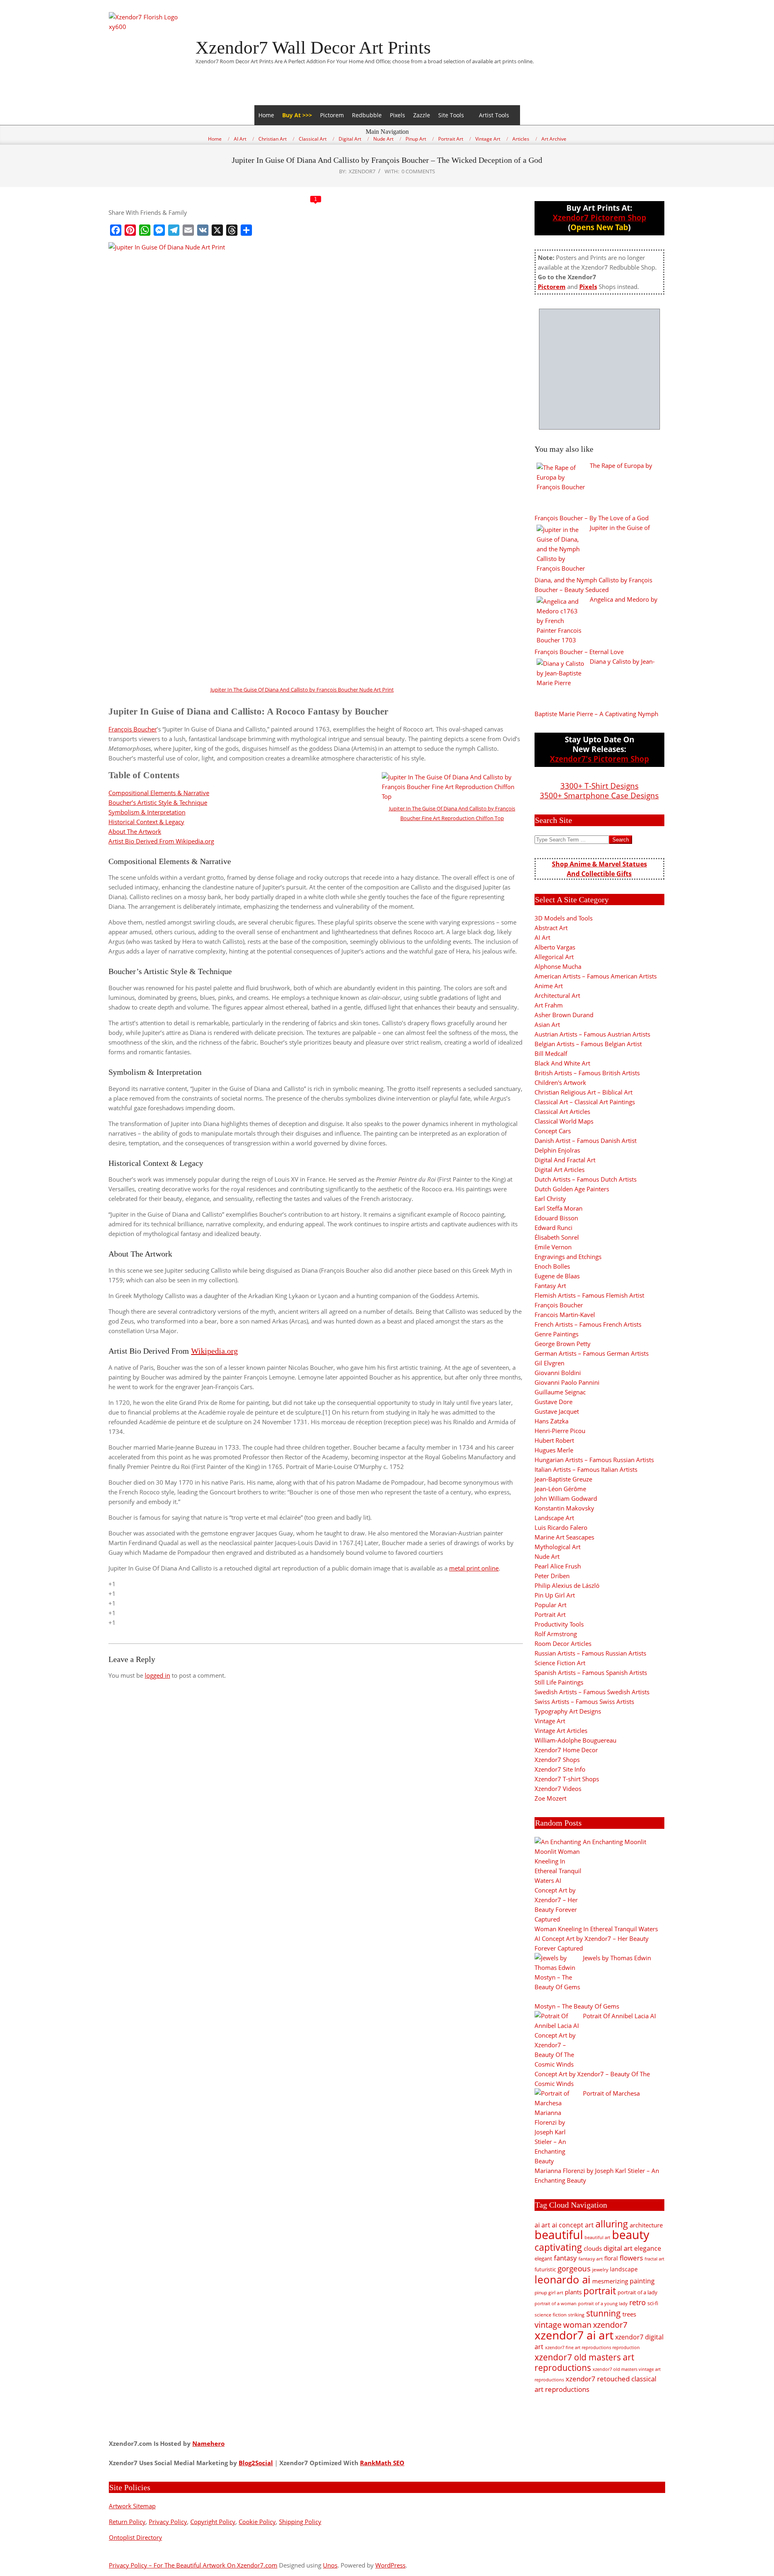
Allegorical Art (554, 957)
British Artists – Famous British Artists (587, 1073)
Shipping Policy (300, 2522)
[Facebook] (116, 230)
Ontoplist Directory (135, 2537)
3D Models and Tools (564, 918)
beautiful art (597, 2237)
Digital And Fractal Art (565, 1160)
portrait (600, 2291)
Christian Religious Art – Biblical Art (584, 1092)
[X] (217, 230)
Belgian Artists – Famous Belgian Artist (588, 1044)
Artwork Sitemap (132, 2506)
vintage (548, 2325)
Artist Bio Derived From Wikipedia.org (161, 841)
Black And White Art (562, 1063)
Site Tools (451, 115)
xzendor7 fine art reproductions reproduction (592, 2347)
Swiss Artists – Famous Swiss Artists (584, 1701)
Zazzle (422, 115)
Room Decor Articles (563, 1643)
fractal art (654, 2259)
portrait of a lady (638, 2292)
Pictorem (332, 115)
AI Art (542, 937)
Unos (330, 2565)
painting (642, 2281)
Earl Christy (550, 1199)
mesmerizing (610, 2281)
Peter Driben (552, 1576)
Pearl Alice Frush (558, 1566)
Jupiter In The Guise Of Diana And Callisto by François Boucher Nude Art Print (302, 690)
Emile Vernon (553, 1247)
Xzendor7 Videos (558, 1789)
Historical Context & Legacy (146, 822)
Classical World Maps (564, 1121)
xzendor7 (610, 2325)
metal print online (474, 1568)
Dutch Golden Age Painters (572, 1189)
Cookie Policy (257, 2522)
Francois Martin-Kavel (565, 1315)
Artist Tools (494, 115)
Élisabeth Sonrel (557, 1237)
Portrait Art (550, 1614)
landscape (624, 2269)
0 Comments (418, 171)
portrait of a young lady (603, 2303)
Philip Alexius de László (567, 1585)
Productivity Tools (559, 1624)
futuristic (545, 2270)
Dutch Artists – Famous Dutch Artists (586, 1179)
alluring (612, 2224)
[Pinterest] (130, 230)
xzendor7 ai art (574, 2335)
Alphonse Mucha (558, 966)
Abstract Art (551, 928)
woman (577, 2325)
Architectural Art (557, 995)
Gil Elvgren (549, 1363)
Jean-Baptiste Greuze (563, 1479)
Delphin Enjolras (557, 1150)
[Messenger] (159, 230)
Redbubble (367, 115)
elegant (543, 2258)
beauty (631, 2235)
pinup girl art (549, 2292)
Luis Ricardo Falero (561, 1527)
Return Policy (127, 2522)
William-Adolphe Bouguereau (575, 1740)
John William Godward (566, 1498)
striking (576, 2315)
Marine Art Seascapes (564, 1537)
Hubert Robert (554, 1440)
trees (629, 2314)
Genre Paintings (557, 1334)
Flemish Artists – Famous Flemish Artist (589, 1295)
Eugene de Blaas (557, 1276)
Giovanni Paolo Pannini (567, 1382)
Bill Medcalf (551, 1053)
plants (573, 2292)
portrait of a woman (556, 2303)
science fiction (550, 2315)
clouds (593, 2248)
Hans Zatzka (551, 1421)
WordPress (390, 2565)
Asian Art (547, 1024)
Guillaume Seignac (560, 1392)
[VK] (203, 230)
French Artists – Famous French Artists (588, 1324)
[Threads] (232, 230)
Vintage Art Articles (561, 1730)
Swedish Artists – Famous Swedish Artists (592, 1692)
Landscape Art (554, 1518)
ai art (542, 2225)
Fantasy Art (550, 1286)
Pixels (397, 115)
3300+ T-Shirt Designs (599, 786)
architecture (646, 2225)
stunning (603, 2313)
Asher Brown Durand (564, 1015)
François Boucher (133, 729)
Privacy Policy (168, 2522)
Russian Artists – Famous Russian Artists (590, 1653)
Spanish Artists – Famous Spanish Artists (591, 1672)
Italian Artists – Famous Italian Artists (586, 1469)
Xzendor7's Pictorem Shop (599, 759)
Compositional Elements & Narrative (159, 793)
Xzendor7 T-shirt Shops (567, 1779)
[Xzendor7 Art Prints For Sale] (599, 369)
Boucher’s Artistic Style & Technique (158, 802)
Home (266, 115)
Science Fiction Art (560, 1663)
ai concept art (573, 2225)
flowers (631, 2258)
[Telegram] (174, 230)
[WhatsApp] (145, 230)
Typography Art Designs (568, 1711)
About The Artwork (135, 831)
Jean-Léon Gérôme (560, 1489)
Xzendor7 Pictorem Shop (599, 217)
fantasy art (591, 2259)
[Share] (246, 230)
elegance (648, 2248)
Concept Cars (553, 1131)
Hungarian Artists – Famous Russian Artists (594, 1460)
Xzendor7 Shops (557, 1760)
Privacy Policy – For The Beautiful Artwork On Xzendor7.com (193, 2565)
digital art (618, 2248)
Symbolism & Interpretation (147, 812)
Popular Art (550, 1605)
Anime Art (549, 986)
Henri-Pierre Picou (560, 1431)
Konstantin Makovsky (564, 1508)
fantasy (565, 2258)
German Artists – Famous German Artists (592, 1353)
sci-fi (653, 2303)
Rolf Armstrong (556, 1634)
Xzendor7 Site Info (560, 1769)
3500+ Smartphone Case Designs (599, 795)
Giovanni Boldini (558, 1373)
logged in (157, 1675)
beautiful (559, 2235)
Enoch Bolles (552, 1266)
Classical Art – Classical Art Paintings (585, 1102)
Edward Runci (553, 1228)
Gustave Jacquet (557, 1411)
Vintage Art (550, 1721)
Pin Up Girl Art (555, 1595)
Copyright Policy (213, 2522)
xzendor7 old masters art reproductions (584, 2362)
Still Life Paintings (559, 1682)
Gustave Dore (553, 1402)
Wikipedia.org (214, 1351)
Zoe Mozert (550, 1798)
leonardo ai (563, 2279)
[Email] (188, 230)
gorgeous (574, 2268)
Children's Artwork (560, 1082)
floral (611, 2258)
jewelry (600, 2270)
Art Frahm (549, 1005)
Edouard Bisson (556, 1218)
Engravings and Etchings (568, 1257)
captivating (558, 2247)
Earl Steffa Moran (559, 1208)
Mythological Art (558, 1547)
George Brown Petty (563, 1344)
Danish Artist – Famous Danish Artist (586, 1141)
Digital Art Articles (560, 1170)
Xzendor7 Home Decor (566, 1750)
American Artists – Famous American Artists (596, 976)
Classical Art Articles (562, 1111)
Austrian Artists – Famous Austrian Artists (592, 1034)
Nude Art (547, 1556)
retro (638, 2302)
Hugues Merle (554, 1450)
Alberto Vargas (555, 947)
